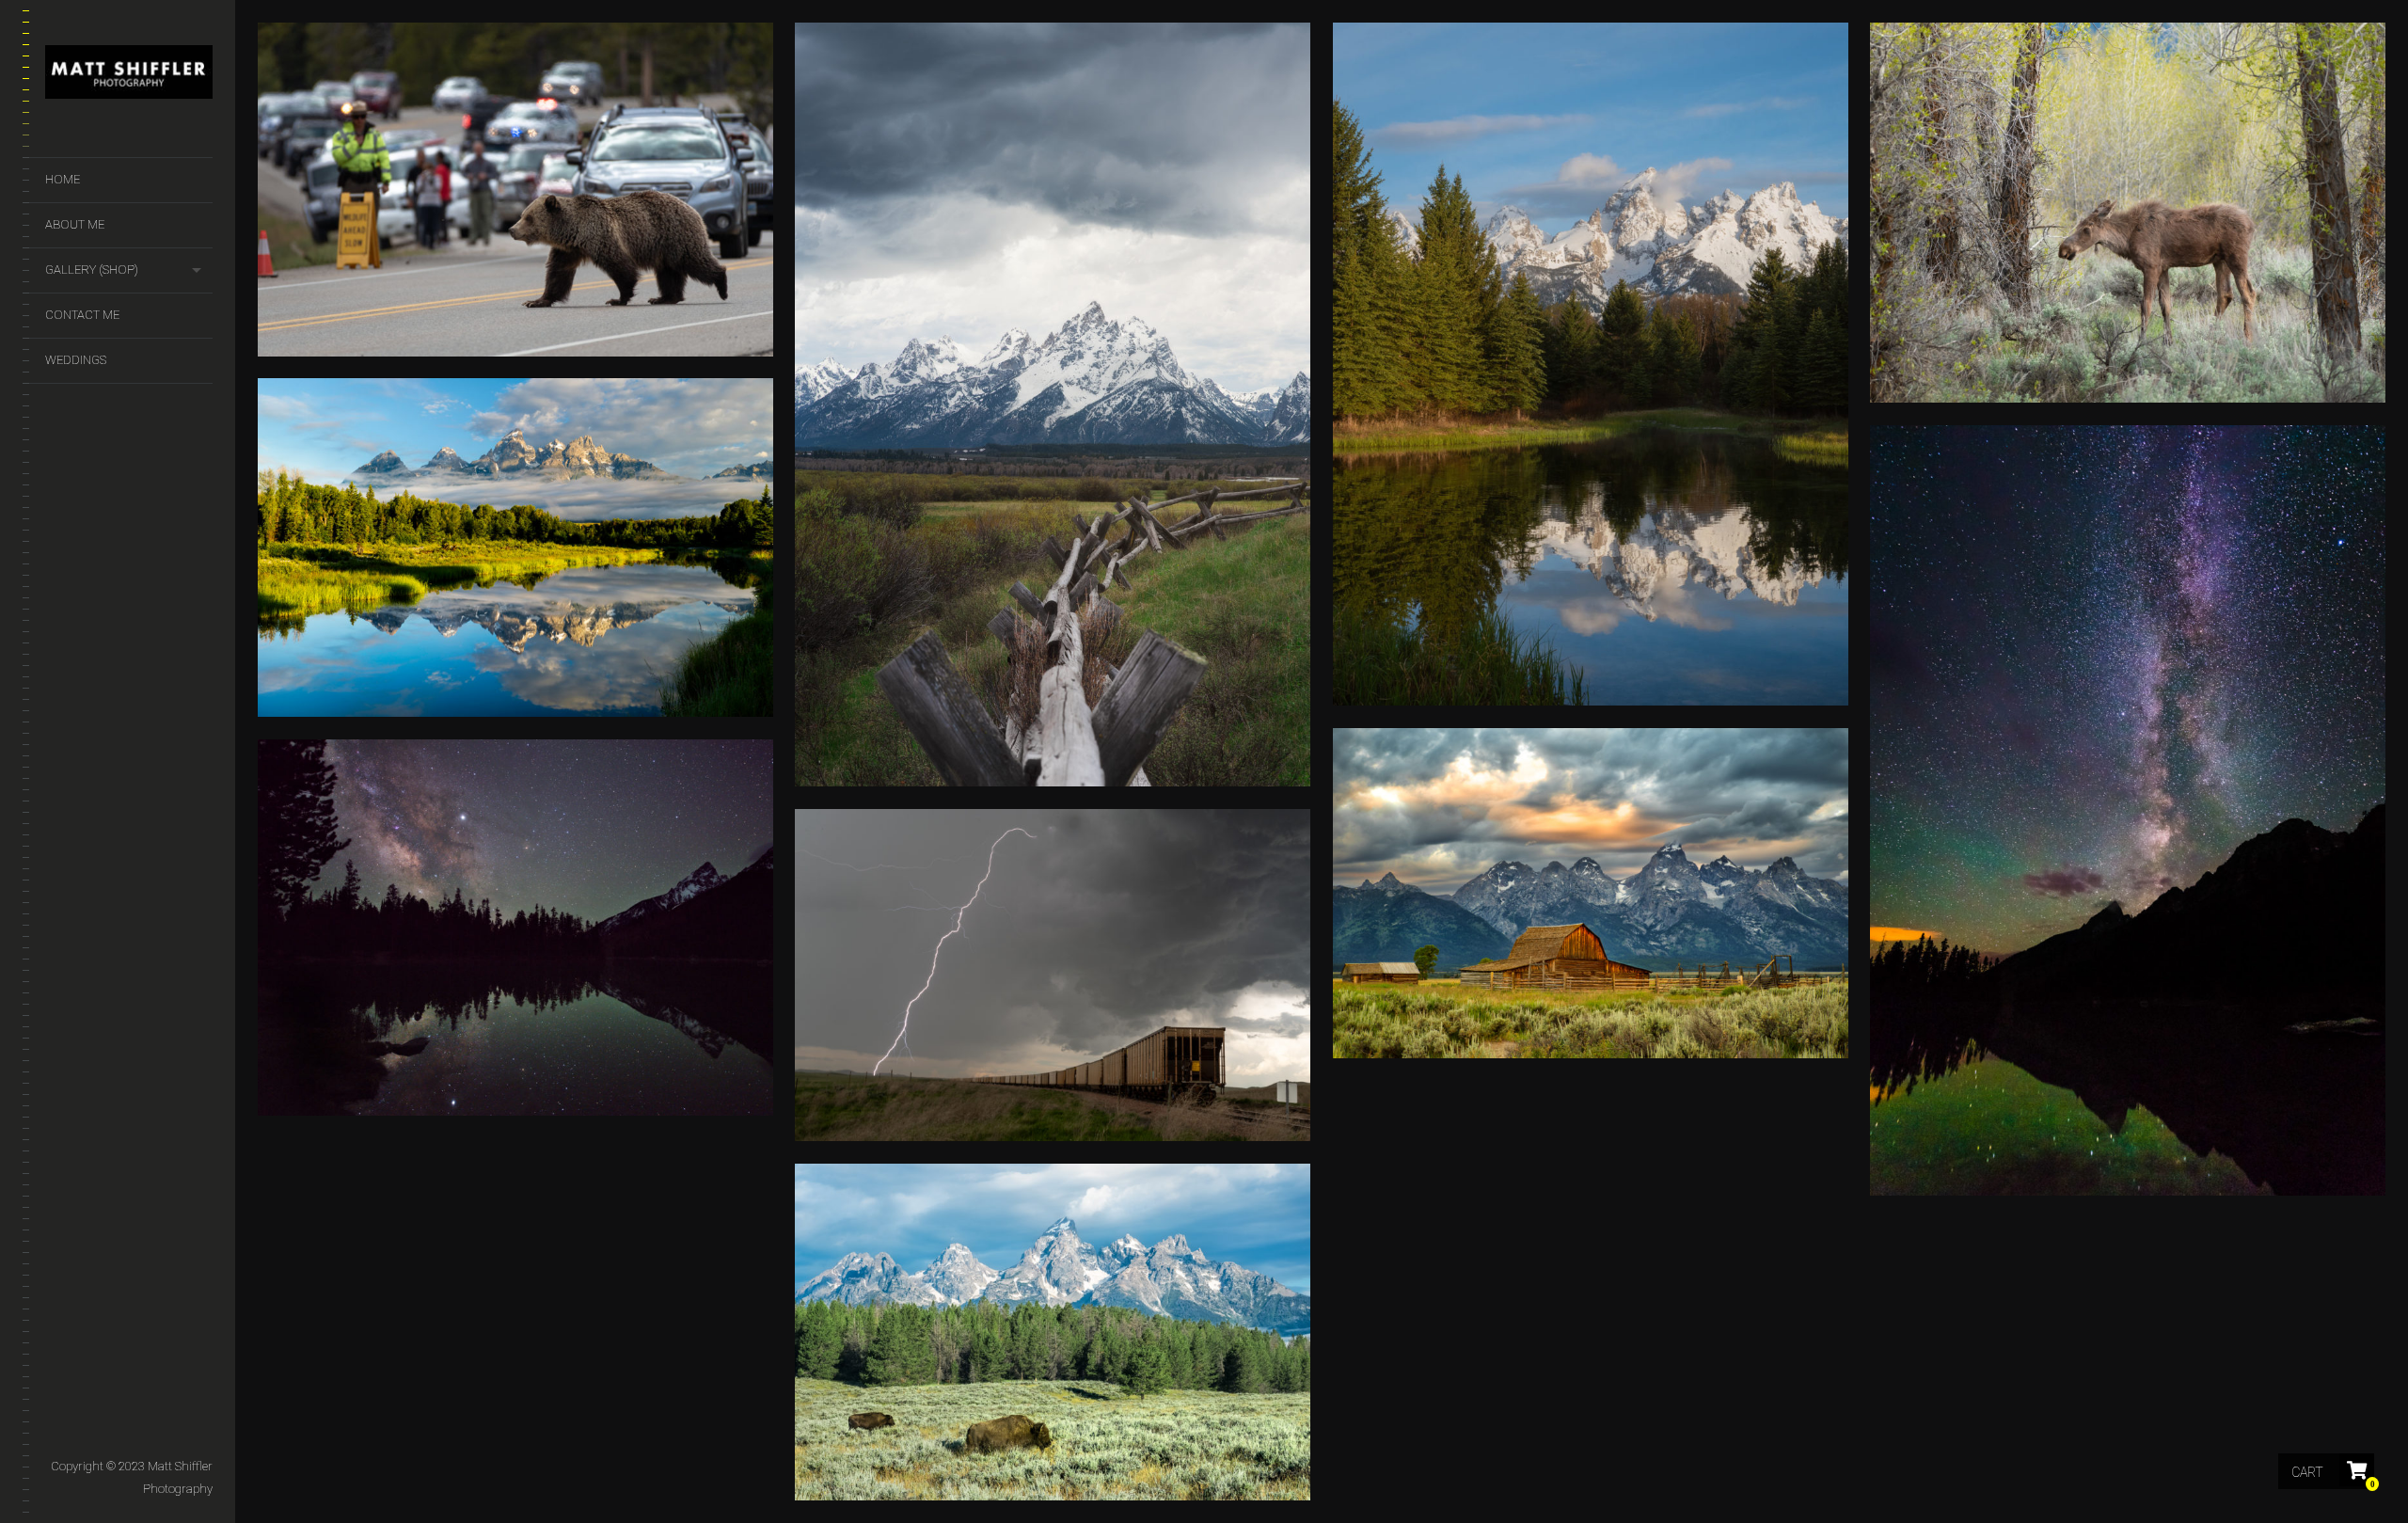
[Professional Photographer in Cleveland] (129, 76)
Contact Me (82, 315)
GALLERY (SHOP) (92, 270)
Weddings (76, 360)
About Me (75, 224)
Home (63, 179)
